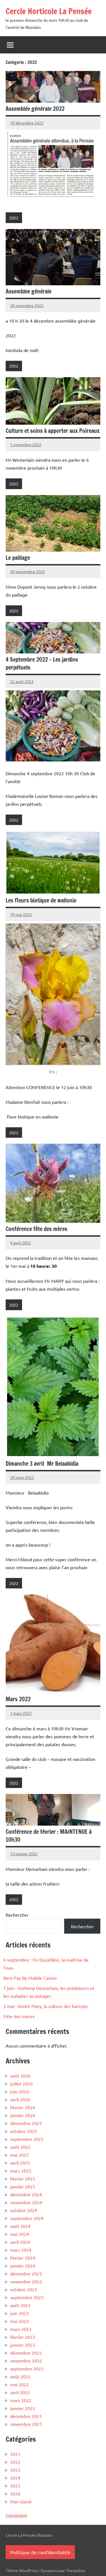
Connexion (16, 2515)
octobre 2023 (24, 2289)
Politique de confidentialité (40, 2552)
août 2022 (20, 2376)
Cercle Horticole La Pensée (49, 11)
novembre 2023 (26, 2281)
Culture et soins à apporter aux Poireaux (53, 431)
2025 (15, 2486)
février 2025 (23, 2178)
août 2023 (20, 2305)
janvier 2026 (23, 2115)
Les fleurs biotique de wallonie (41, 900)
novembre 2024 (26, 2202)
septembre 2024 (27, 2218)
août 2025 (20, 2147)
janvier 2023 (23, 2345)
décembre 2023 (26, 2273)
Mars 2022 (18, 1699)
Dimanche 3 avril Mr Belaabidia (42, 1464)
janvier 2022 (23, 2408)
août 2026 (20, 2076)
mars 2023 (21, 2329)
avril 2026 (20, 2099)
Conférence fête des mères (36, 1229)
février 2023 (23, 2337)
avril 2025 (20, 2163)
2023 (15, 2470)
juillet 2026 (21, 2083)
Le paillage (18, 558)
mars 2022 (21, 2400)
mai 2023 (20, 2321)
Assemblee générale (29, 291)
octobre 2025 (24, 2131)
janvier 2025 (23, 2186)
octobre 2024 (24, 2210)
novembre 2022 (26, 2361)
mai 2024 (20, 2234)
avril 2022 (20, 2392)
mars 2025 (21, 2171)
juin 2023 (20, 2313)
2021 (15, 2454)
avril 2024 (20, 2242)
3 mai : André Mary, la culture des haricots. (46, 2006)
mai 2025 (20, 2155)
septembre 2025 (27, 2139)
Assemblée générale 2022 (35, 109)
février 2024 (23, 2258)
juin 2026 (20, 2091)
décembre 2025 (26, 2123)
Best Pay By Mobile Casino (30, 1978)
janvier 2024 (23, 2266)
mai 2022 (20, 2384)
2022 (14, 218)
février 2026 (23, 2107)
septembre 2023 (27, 2297)
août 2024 (20, 2226)
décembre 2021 (26, 2416)
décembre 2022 (26, 2353)
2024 (15, 2478)
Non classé (21, 2501)
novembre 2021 (26, 2424)
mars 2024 (21, 2250)
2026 (15, 2493)
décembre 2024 (26, 2194)
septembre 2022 (27, 2368)
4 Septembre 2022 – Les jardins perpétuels (42, 663)
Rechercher (17, 1915)
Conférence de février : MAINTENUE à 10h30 (49, 1836)
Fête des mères (19, 2016)
